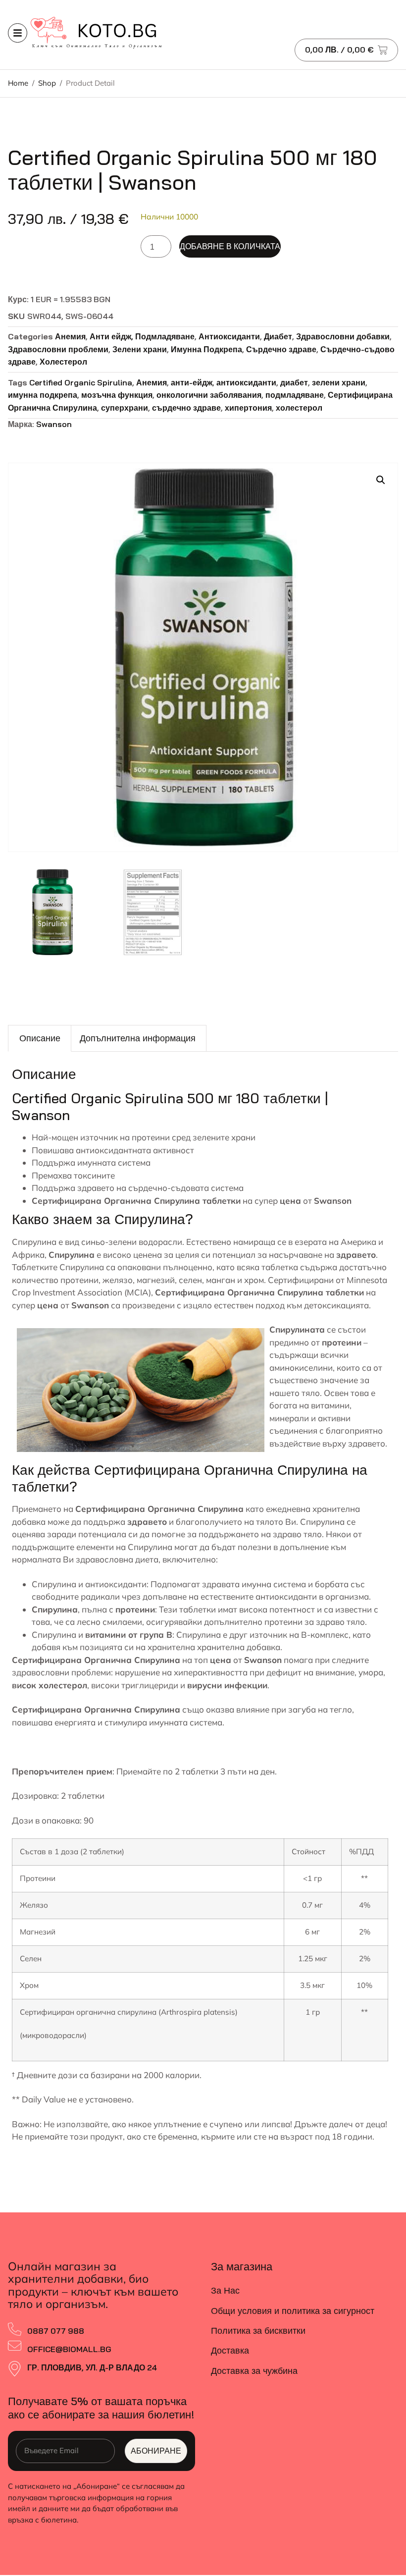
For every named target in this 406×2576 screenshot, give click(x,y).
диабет (294, 382)
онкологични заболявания (209, 395)
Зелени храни (140, 349)
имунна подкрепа (43, 395)
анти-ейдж (192, 382)
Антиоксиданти (229, 336)
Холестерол (63, 362)
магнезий (156, 1280)
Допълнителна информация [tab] (138, 1038)
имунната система (186, 1722)
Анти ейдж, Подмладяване (142, 336)
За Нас (225, 2290)
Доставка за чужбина (254, 2371)
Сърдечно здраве (281, 349)
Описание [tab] (40, 1038)
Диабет (278, 336)
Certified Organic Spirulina (81, 382)
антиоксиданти (246, 382)
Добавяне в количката (230, 246)
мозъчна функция (117, 395)
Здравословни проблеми (58, 349)
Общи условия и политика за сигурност (293, 2311)
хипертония (248, 408)
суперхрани (125, 408)
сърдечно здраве (186, 408)
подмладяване (295, 395)
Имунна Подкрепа (206, 349)
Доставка (230, 2350)
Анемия (70, 336)
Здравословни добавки (343, 336)
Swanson (54, 424)
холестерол (299, 408)
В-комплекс (325, 1635)
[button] (381, 480)
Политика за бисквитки (258, 2331)
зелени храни (339, 382)
